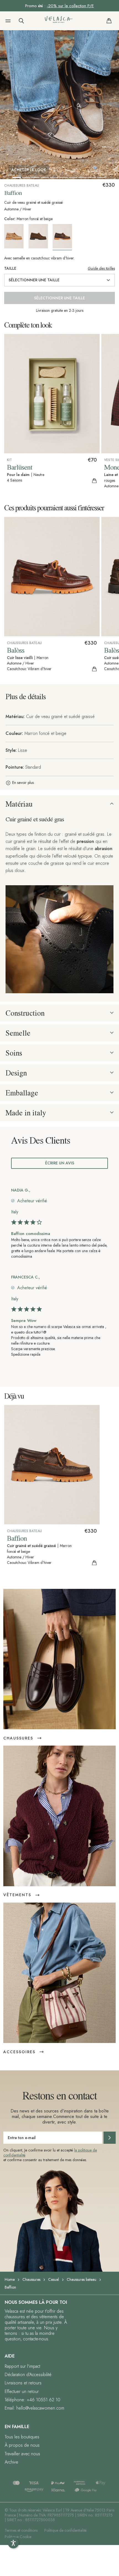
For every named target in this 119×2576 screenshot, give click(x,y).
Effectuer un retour (22, 2391)
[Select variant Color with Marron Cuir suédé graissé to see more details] (40, 236)
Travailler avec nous (22, 2454)
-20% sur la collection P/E (70, 6)
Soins (14, 1053)
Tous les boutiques (22, 2437)
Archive (11, 2462)
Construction (25, 1013)
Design (16, 1073)
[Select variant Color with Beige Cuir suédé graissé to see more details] (16, 236)
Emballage (22, 1093)
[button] (8, 21)
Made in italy (26, 1113)
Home (10, 2279)
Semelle (18, 1033)
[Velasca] (59, 21)
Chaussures (31, 2279)
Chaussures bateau (82, 2279)
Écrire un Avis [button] (60, 1163)
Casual (54, 2279)
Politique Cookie (18, 2537)
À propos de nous (22, 2445)
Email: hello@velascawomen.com (34, 2408)
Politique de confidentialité (65, 2530)
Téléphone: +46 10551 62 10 (33, 2400)
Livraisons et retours (23, 2383)
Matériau (19, 804)
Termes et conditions (21, 2530)
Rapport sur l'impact (22, 2366)
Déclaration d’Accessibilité (28, 2375)
